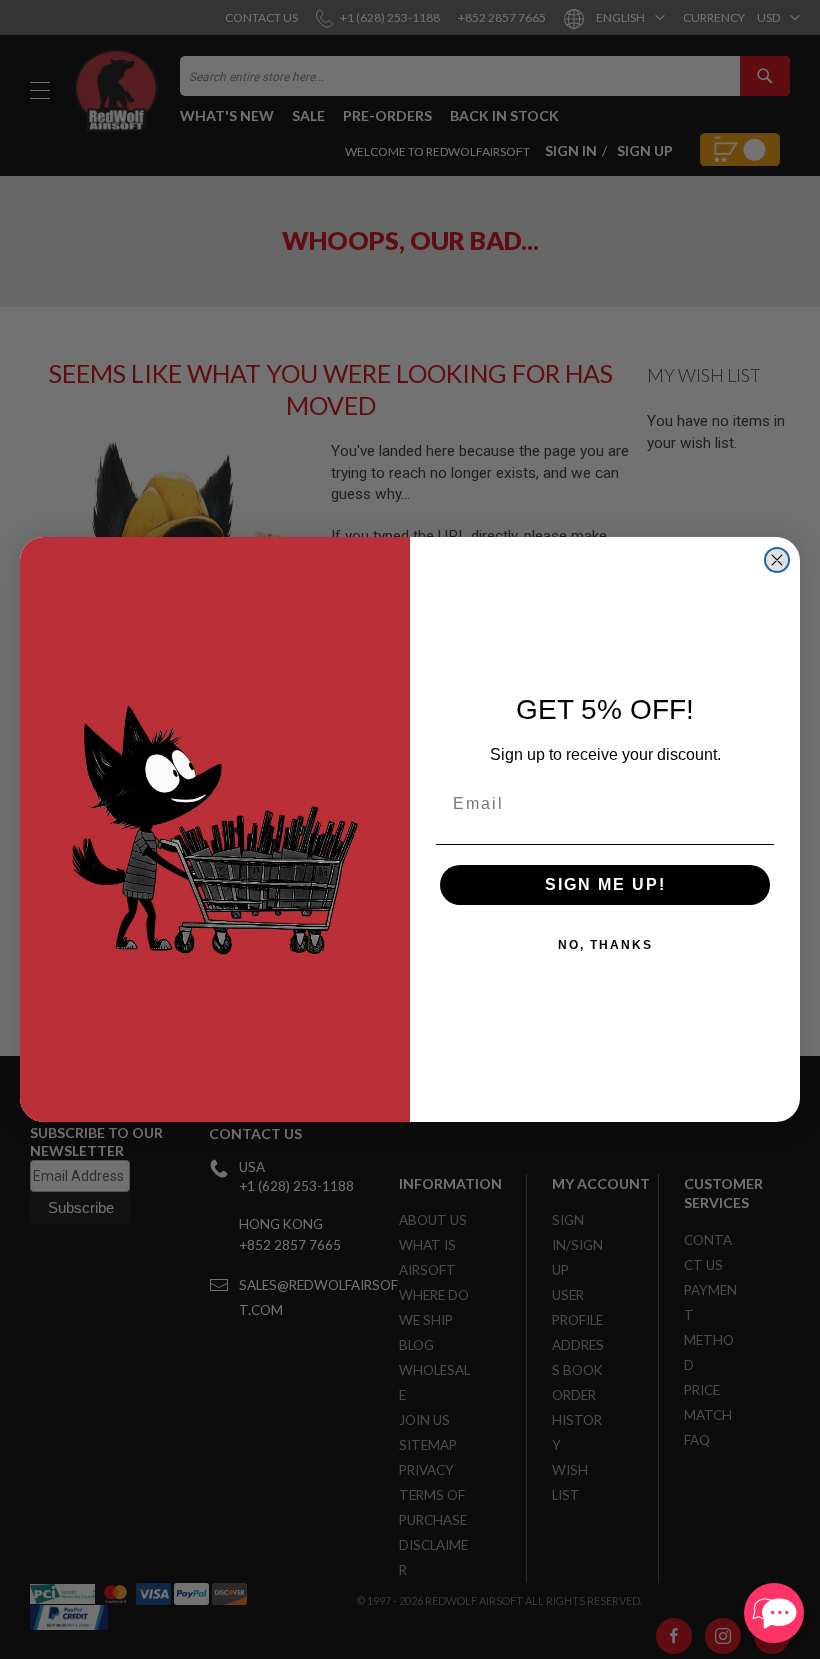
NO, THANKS (605, 945)
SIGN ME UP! (605, 884)
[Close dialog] (777, 560)
